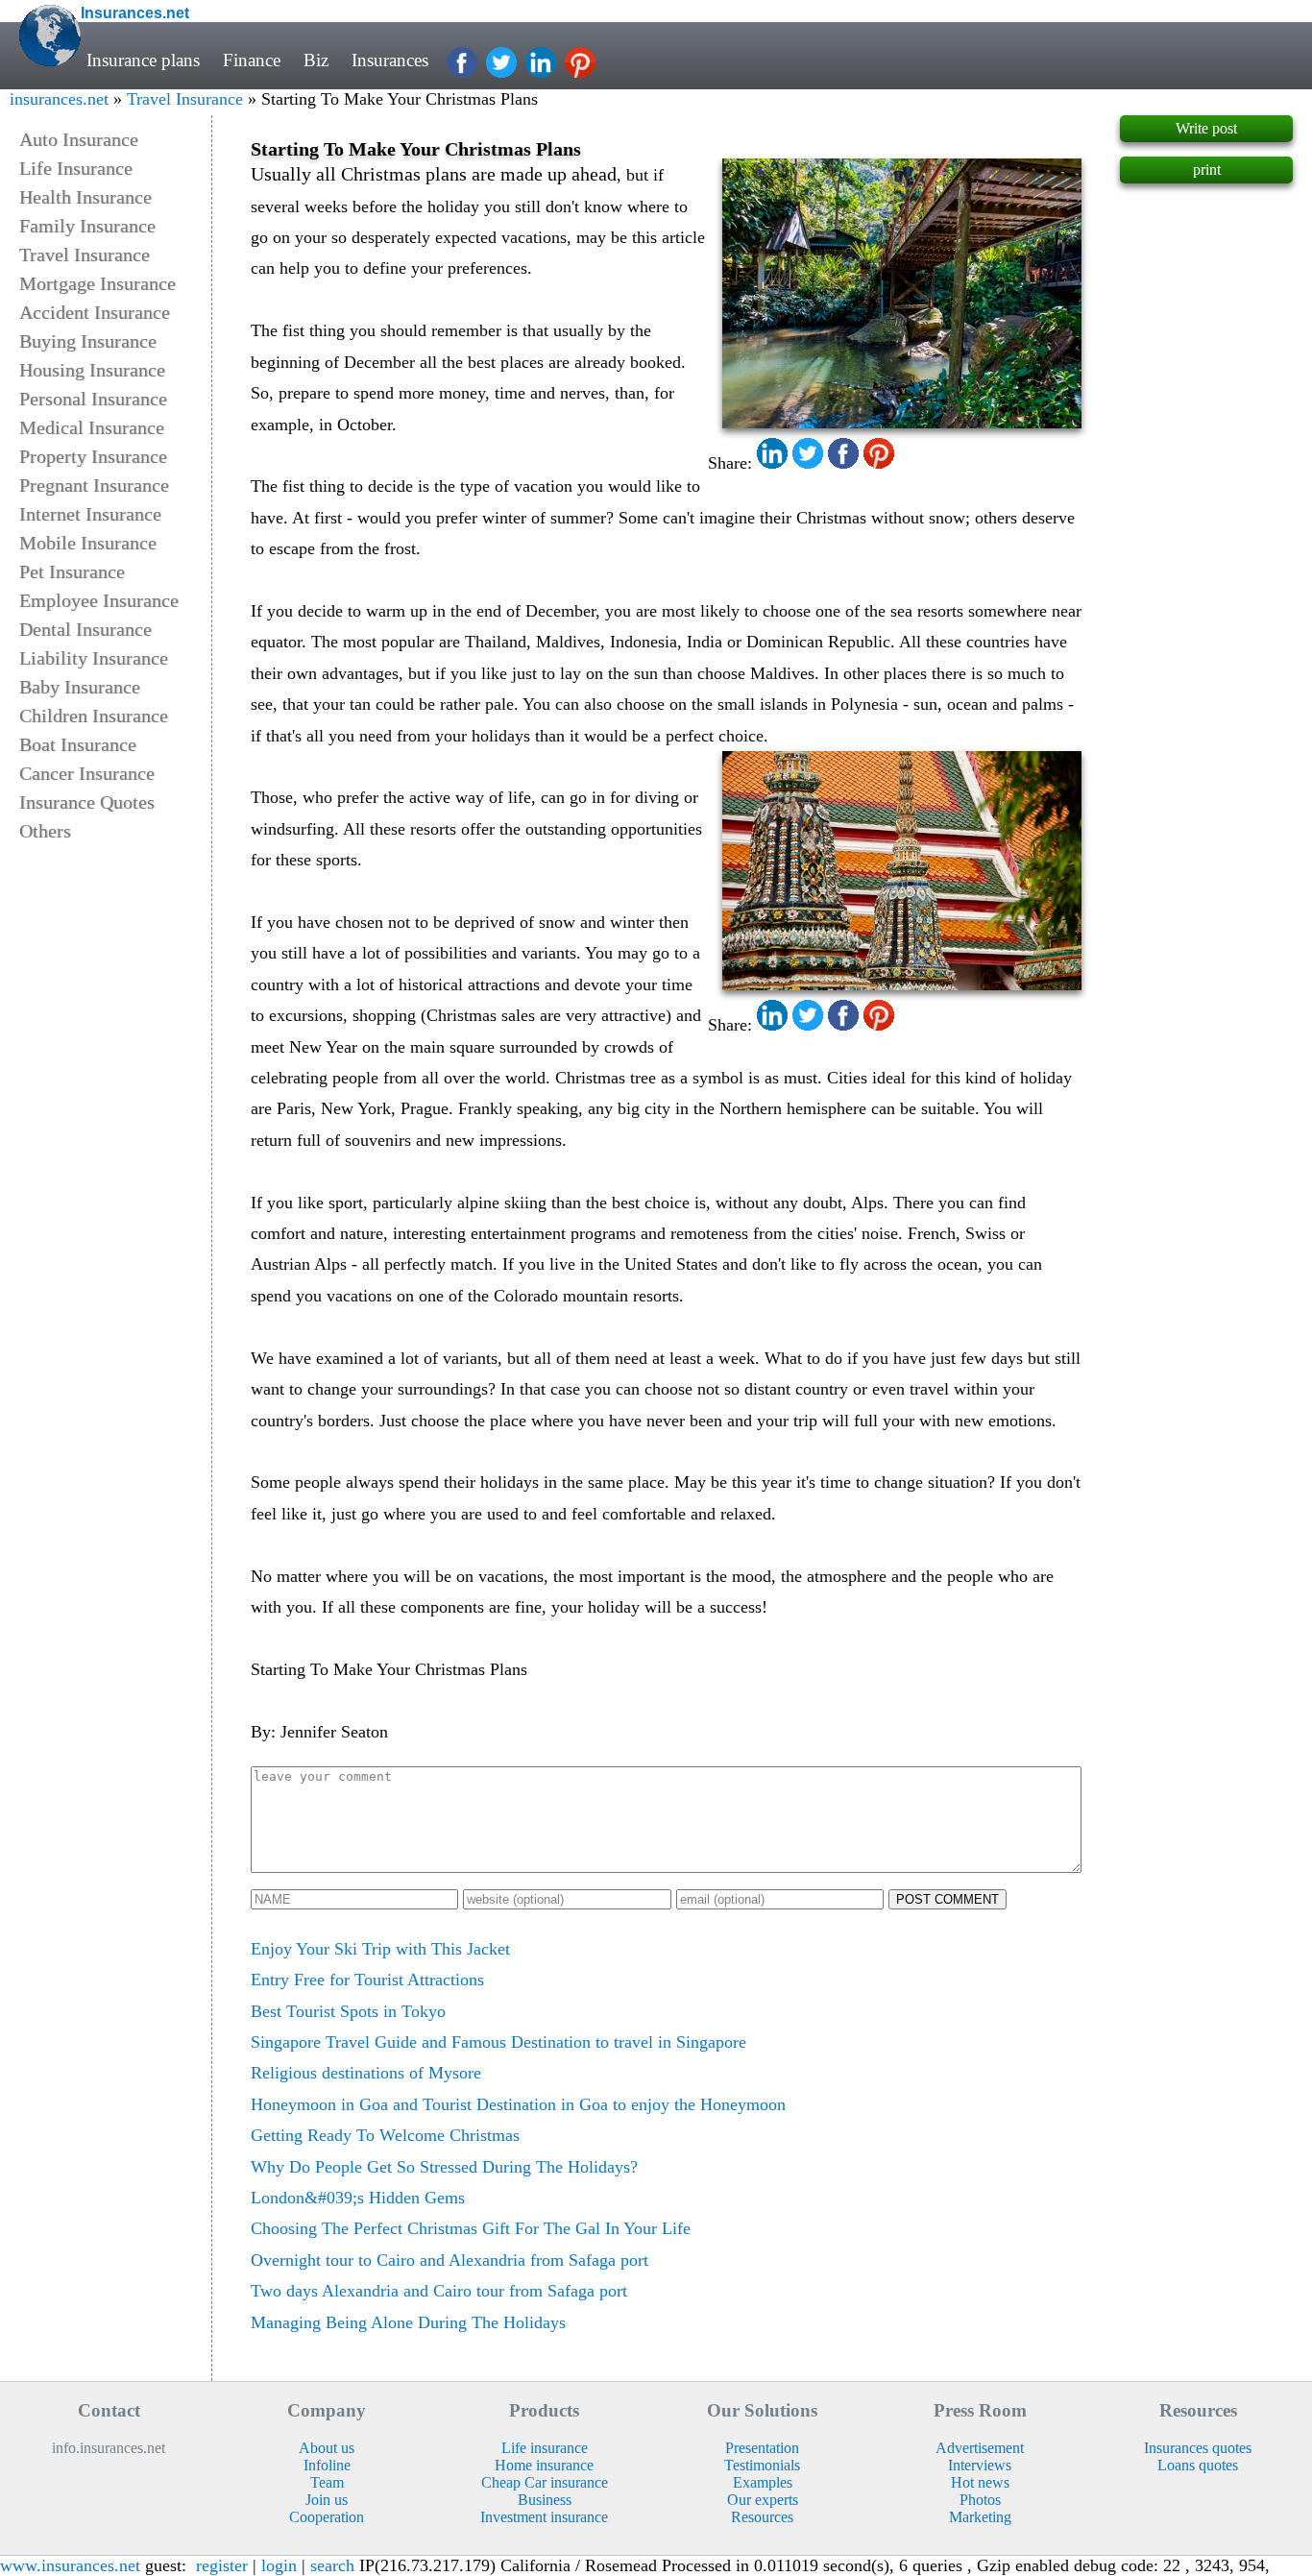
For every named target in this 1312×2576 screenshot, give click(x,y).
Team (327, 2482)
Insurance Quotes (87, 802)
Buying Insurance (88, 341)
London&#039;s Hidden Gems (358, 2198)
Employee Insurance (99, 600)
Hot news (980, 2482)
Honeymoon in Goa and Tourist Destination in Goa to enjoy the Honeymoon (518, 2104)
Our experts (763, 2500)
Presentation (762, 2448)
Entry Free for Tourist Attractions (367, 1980)
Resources (762, 2517)
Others (45, 831)
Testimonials (762, 2465)
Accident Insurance (95, 312)
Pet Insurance (72, 571)
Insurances (390, 60)
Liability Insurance (94, 658)
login (279, 2565)
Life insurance (545, 2448)
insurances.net (59, 99)
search (332, 2565)
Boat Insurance (78, 744)
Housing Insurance (92, 370)
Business (545, 2500)
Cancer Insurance (87, 773)
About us (327, 2448)
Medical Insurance (92, 427)
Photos (980, 2500)
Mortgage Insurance (97, 283)
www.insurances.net (70, 2565)
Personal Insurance (93, 399)
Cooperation (327, 2517)
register (222, 2565)
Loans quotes (1198, 2465)
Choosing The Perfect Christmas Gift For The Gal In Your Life (471, 2228)
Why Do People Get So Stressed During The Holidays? (444, 2167)
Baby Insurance (80, 687)
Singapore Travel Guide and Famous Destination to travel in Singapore (498, 2042)
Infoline (327, 2465)
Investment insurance (544, 2517)
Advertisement (980, 2448)
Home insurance (544, 2465)
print (1207, 170)
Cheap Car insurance (545, 2482)
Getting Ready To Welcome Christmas (385, 2135)
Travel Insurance (185, 99)
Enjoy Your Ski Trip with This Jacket (380, 1949)
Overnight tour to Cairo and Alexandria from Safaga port (449, 2260)
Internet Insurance (90, 514)
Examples (763, 2482)
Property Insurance (93, 456)
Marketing (980, 2517)
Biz (316, 60)
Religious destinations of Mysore (366, 2073)
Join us (327, 2500)
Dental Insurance (85, 629)
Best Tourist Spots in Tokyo (348, 2011)
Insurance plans (143, 60)
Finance (252, 60)
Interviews (980, 2465)
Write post (1206, 128)
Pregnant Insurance (94, 485)
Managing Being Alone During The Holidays (408, 2322)
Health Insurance (85, 197)
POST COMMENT (948, 1899)
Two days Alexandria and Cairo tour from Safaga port (439, 2291)
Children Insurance (94, 716)
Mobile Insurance (88, 543)
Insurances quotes (1198, 2448)
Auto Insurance (79, 139)
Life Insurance (76, 168)
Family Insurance (87, 226)
